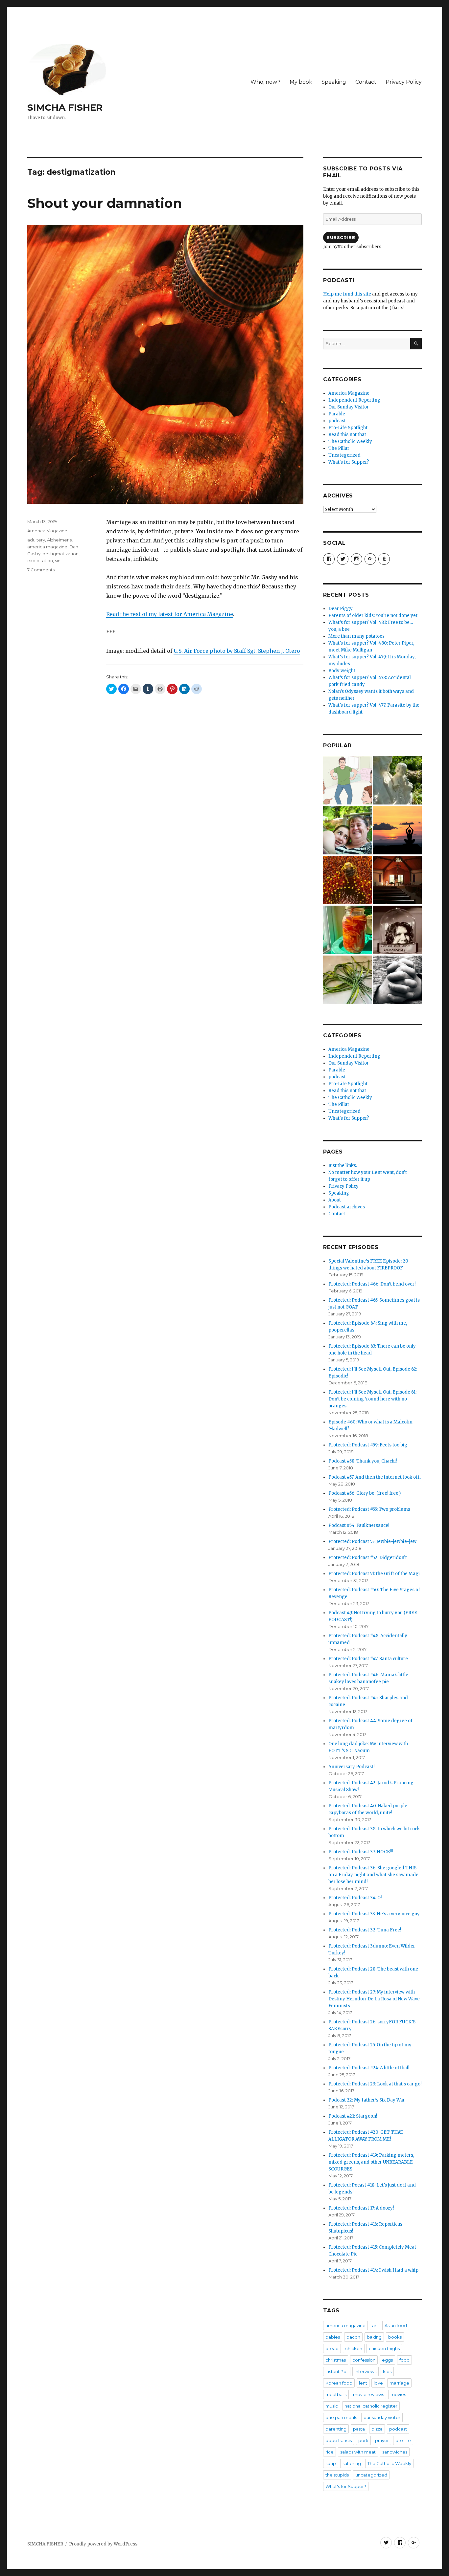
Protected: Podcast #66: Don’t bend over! (372, 1284)
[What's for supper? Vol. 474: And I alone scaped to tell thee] (347, 980)
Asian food (396, 2325)
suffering (352, 2463)
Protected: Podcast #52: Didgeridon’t (368, 1558)
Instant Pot (337, 2371)
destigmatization (60, 554)
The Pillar (339, 448)
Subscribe (341, 237)
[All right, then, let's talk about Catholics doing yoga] (397, 830)
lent (363, 2383)
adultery (36, 540)
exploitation (40, 561)
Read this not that (347, 435)
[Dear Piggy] (397, 780)
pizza (377, 2429)
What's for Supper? (349, 462)
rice (330, 2452)
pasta (359, 2429)
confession (364, 2360)
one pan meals (341, 2417)
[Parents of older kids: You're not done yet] (347, 830)
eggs (387, 2360)
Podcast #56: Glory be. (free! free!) (365, 1493)
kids (387, 2371)
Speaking (334, 82)
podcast (337, 421)
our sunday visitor (382, 2417)
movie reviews (368, 2394)
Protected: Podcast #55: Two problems (369, 1509)
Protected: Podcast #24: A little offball (369, 2068)
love (378, 2383)
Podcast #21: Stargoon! (353, 2116)
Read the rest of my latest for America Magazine (170, 614)
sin (58, 561)
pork (363, 2440)
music (332, 2406)
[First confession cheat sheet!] (397, 980)
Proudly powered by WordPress (103, 2544)
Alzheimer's (59, 540)
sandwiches (395, 2452)
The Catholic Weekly (350, 441)
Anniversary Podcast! (351, 1767)
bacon (353, 2337)
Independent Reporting (354, 400)
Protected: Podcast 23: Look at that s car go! (375, 2084)
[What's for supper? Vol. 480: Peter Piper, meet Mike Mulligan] (347, 930)
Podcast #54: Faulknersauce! (359, 1525)
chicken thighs (384, 2348)
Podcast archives (347, 1207)
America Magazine (47, 531)
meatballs (336, 2394)
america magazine (47, 547)
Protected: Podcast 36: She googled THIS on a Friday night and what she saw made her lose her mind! (373, 1875)
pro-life (403, 2440)
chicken (354, 2348)
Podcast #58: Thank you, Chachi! (363, 1461)
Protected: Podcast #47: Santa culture (368, 1659)
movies (398, 2394)
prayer (382, 2440)
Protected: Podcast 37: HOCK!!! (361, 1852)
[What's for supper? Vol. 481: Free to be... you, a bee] (347, 880)
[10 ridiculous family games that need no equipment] (347, 780)
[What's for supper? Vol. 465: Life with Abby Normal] (397, 930)
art (375, 2325)
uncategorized (371, 2475)
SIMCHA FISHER (65, 107)
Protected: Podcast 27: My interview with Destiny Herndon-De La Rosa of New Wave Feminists (374, 1999)
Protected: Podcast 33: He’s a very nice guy (374, 1914)
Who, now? (265, 82)
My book (301, 82)
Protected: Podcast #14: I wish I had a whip (373, 2270)
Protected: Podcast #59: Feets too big (368, 1445)
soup (331, 2463)
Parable (337, 414)
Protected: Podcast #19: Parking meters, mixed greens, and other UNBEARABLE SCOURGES (371, 2162)
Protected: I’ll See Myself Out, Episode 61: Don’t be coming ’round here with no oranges (372, 1399)
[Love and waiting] (397, 880)
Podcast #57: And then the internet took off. (375, 1477)
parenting (336, 2429)
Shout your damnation (105, 203)
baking (374, 2337)
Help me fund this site (347, 294)
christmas (336, 2360)
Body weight (342, 671)
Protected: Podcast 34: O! (355, 1898)
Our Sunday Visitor (349, 407)
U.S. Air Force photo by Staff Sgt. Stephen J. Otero (237, 651)
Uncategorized (344, 455)
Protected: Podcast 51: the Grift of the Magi (374, 1574)
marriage (399, 2383)
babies (333, 2337)
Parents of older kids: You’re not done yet (373, 616)
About (335, 1200)
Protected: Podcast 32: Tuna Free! (365, 1930)
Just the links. (343, 1166)
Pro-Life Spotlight (348, 428)
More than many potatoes (356, 636)
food (404, 2360)
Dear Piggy (341, 609)
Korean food (339, 2383)
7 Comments (41, 570)
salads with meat (358, 2452)
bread (332, 2348)
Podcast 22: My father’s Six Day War (367, 2100)
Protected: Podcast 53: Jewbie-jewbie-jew (372, 1541)
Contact (366, 82)
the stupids (337, 2475)
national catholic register (371, 2406)
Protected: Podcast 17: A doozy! (361, 2208)
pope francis (339, 2440)
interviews (366, 2371)
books (395, 2337)
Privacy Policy (404, 82)
